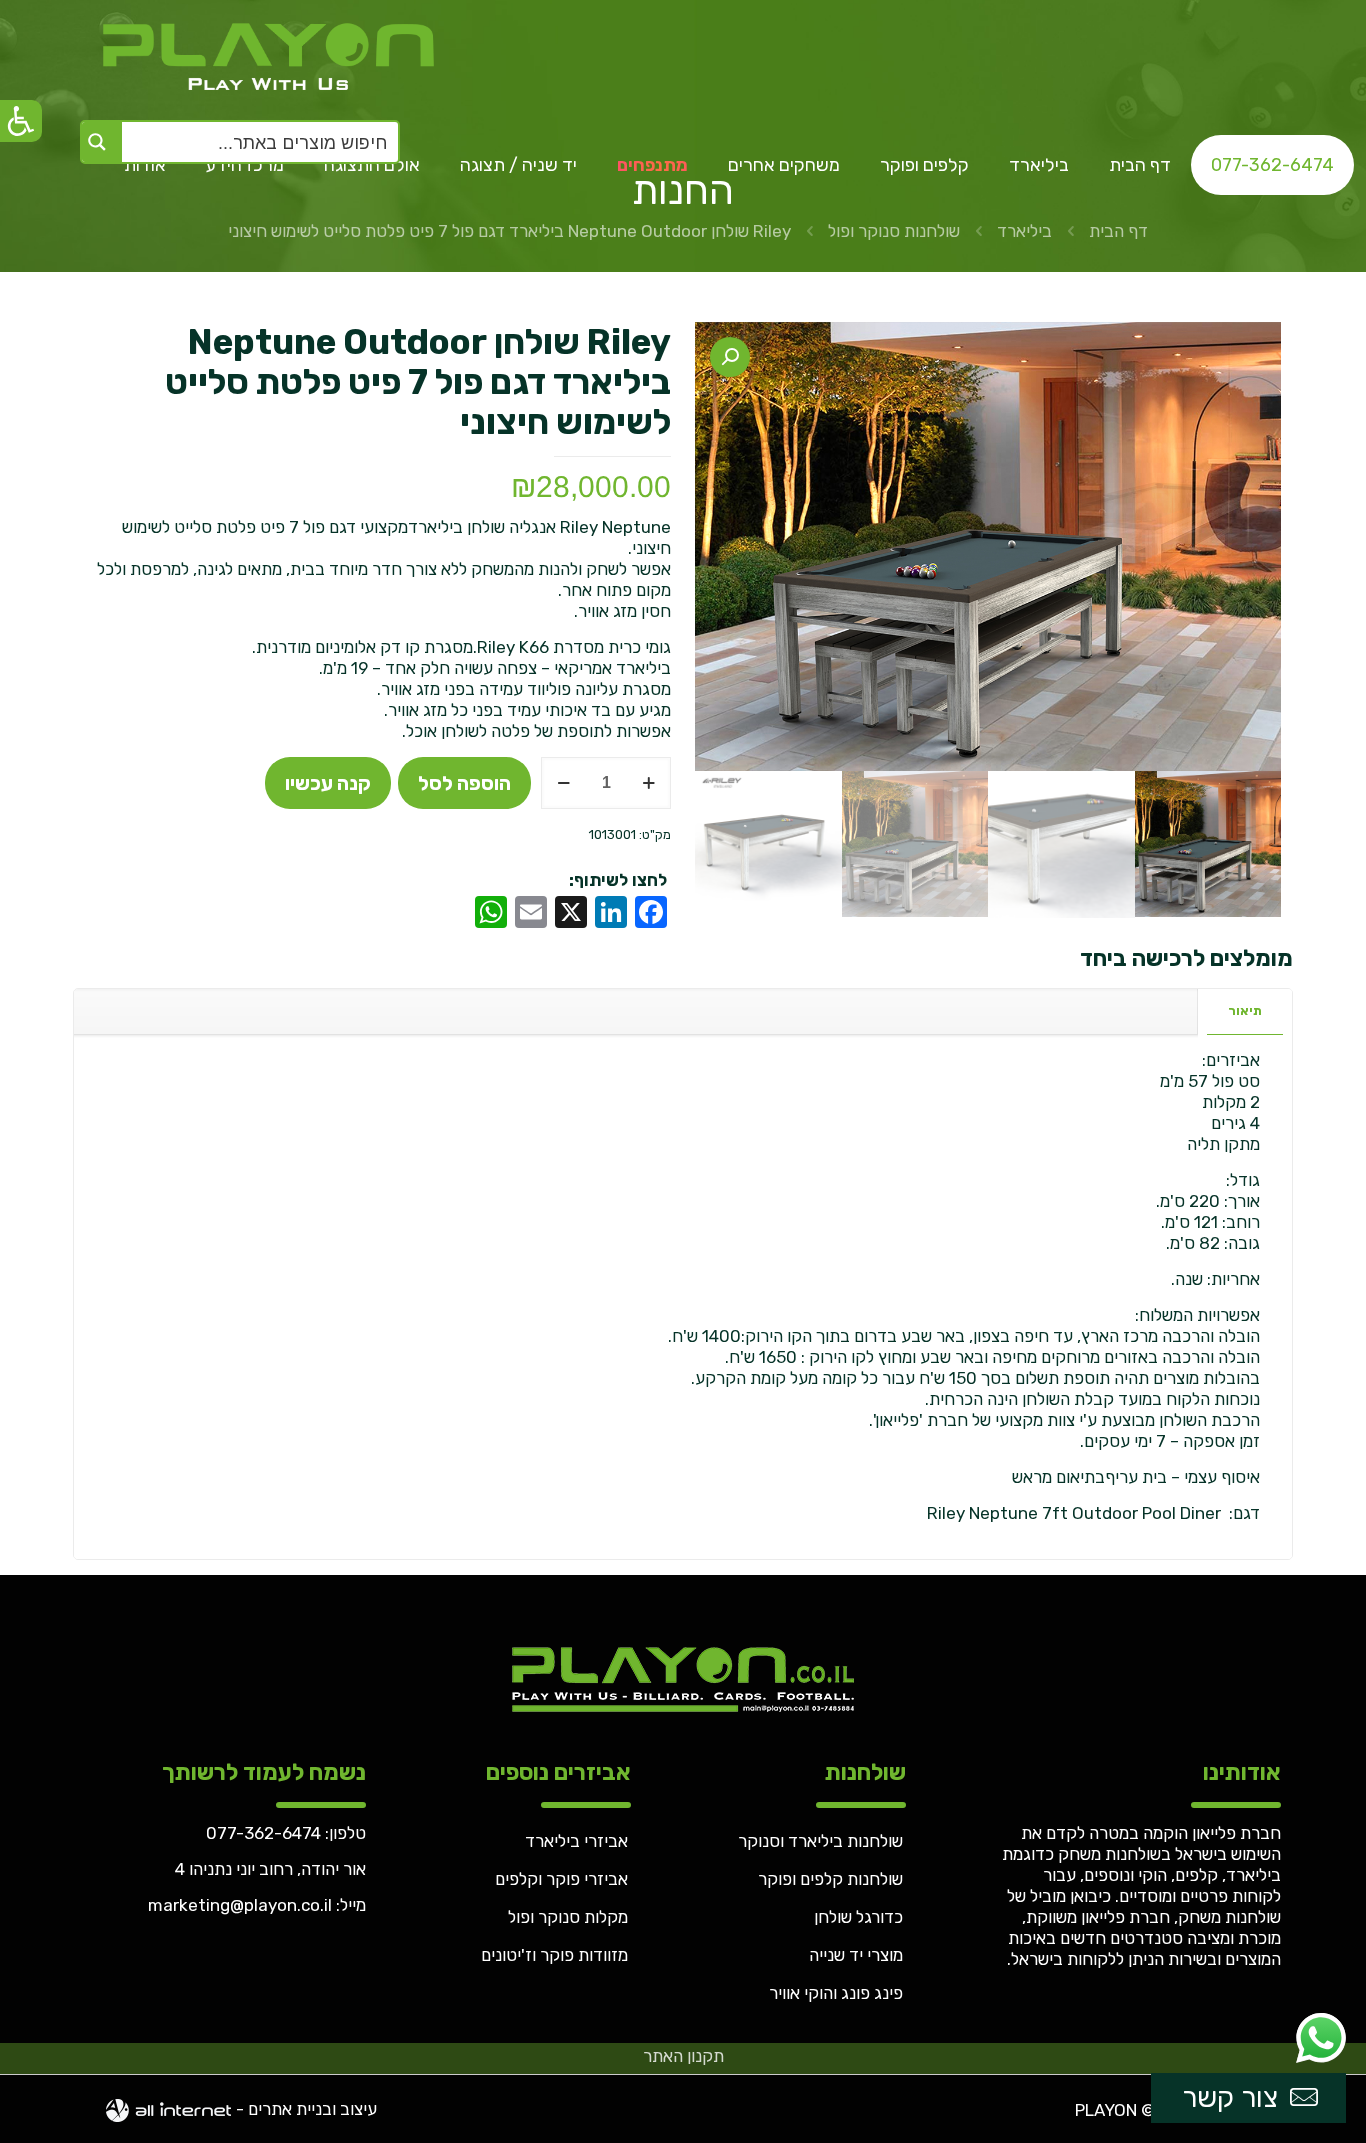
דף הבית (1118, 231)
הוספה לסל (464, 783)
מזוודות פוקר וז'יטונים (554, 1955)
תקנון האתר (683, 2056)
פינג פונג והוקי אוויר (836, 1993)
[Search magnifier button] (102, 142)
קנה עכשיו (328, 783)
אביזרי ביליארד (576, 1841)
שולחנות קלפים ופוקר (830, 1879)
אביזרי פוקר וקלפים (561, 1879)
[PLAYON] (263, 55)
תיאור (1245, 1010)
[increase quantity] (648, 783)
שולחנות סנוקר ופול (894, 231)
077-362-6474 (263, 1833)
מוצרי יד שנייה (856, 1955)
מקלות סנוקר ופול (568, 1917)
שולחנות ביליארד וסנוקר (820, 1841)
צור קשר (1230, 2097)
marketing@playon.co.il (240, 1905)
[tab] (1244, 1011)
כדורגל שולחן (858, 1917)
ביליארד (1024, 231)
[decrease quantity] (563, 783)
